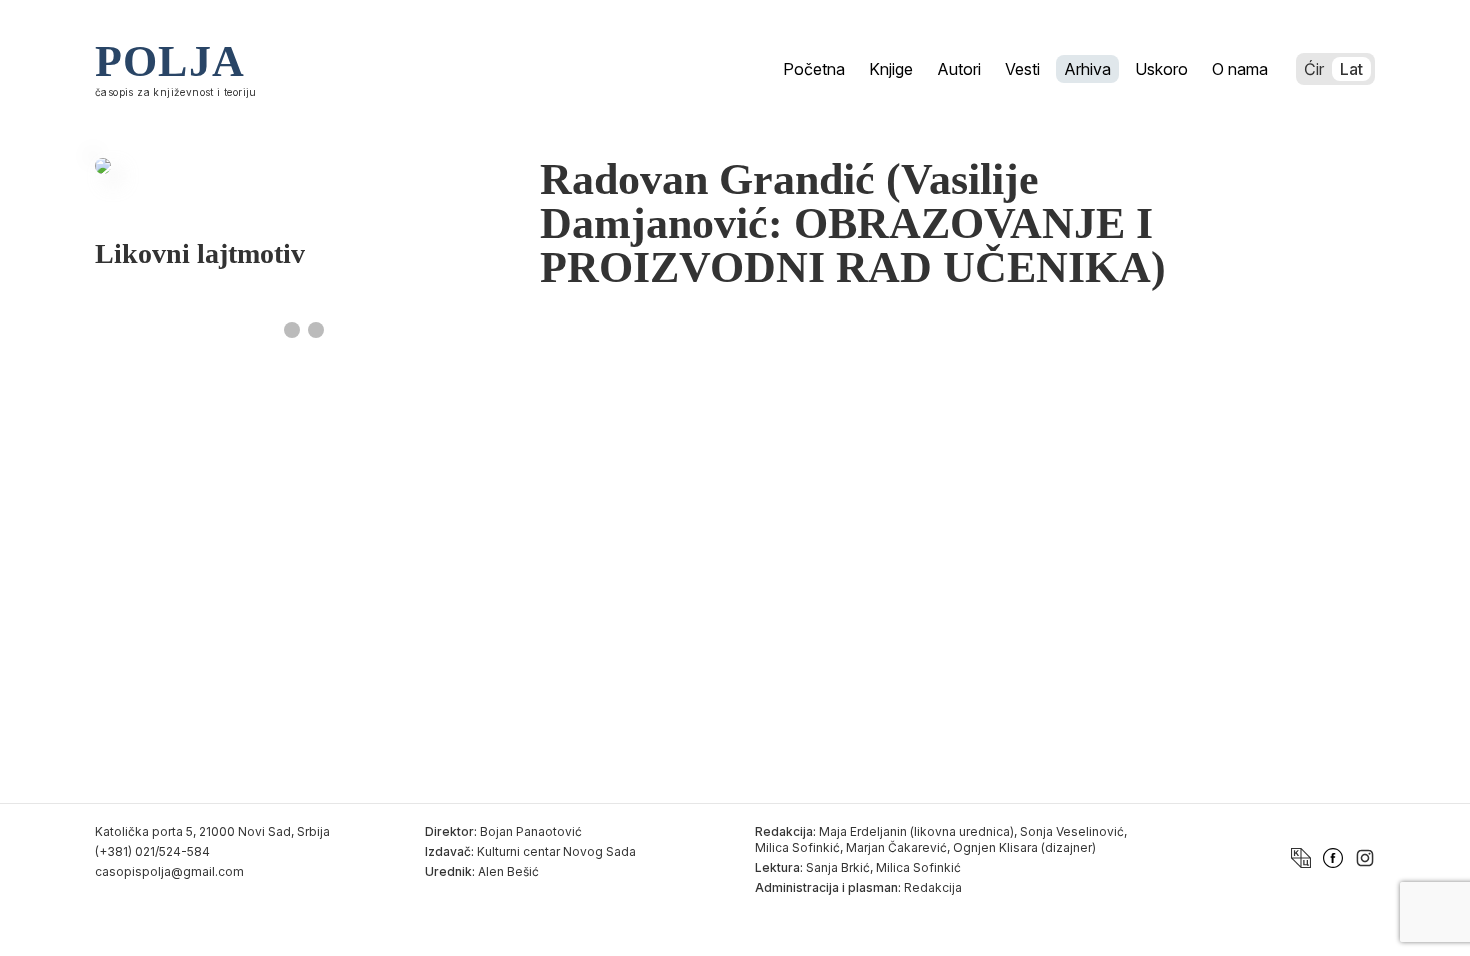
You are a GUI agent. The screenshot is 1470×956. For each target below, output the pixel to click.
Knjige (891, 69)
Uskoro (1161, 69)
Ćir (1314, 69)
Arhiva (1087, 69)
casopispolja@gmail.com (169, 871)
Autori (959, 69)
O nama (1240, 69)
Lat (1351, 69)
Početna (814, 69)
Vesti (1022, 69)
